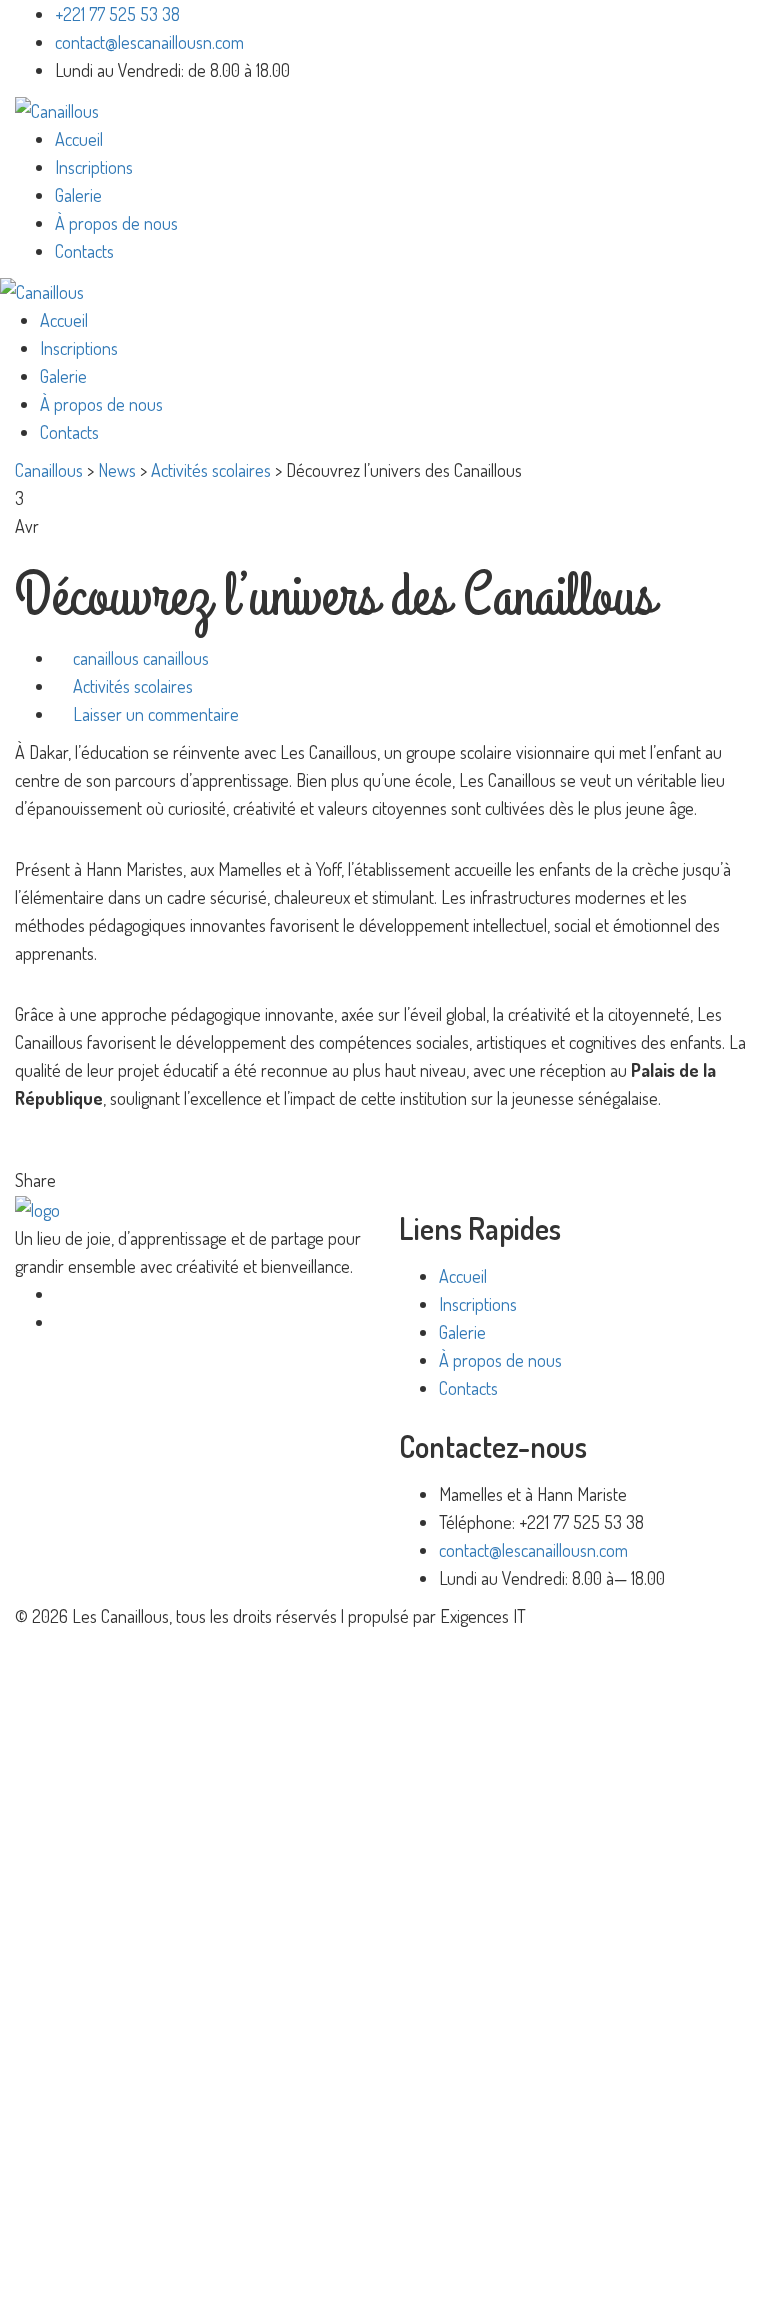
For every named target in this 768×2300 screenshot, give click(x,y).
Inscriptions (94, 167)
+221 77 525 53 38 (117, 14)
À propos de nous (116, 223)
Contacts (84, 251)
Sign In (178, 2258)
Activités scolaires (133, 686)
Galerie (78, 195)
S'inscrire (122, 2258)
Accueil (79, 139)
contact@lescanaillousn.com (149, 42)
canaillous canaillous (141, 658)
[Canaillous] (57, 108)
